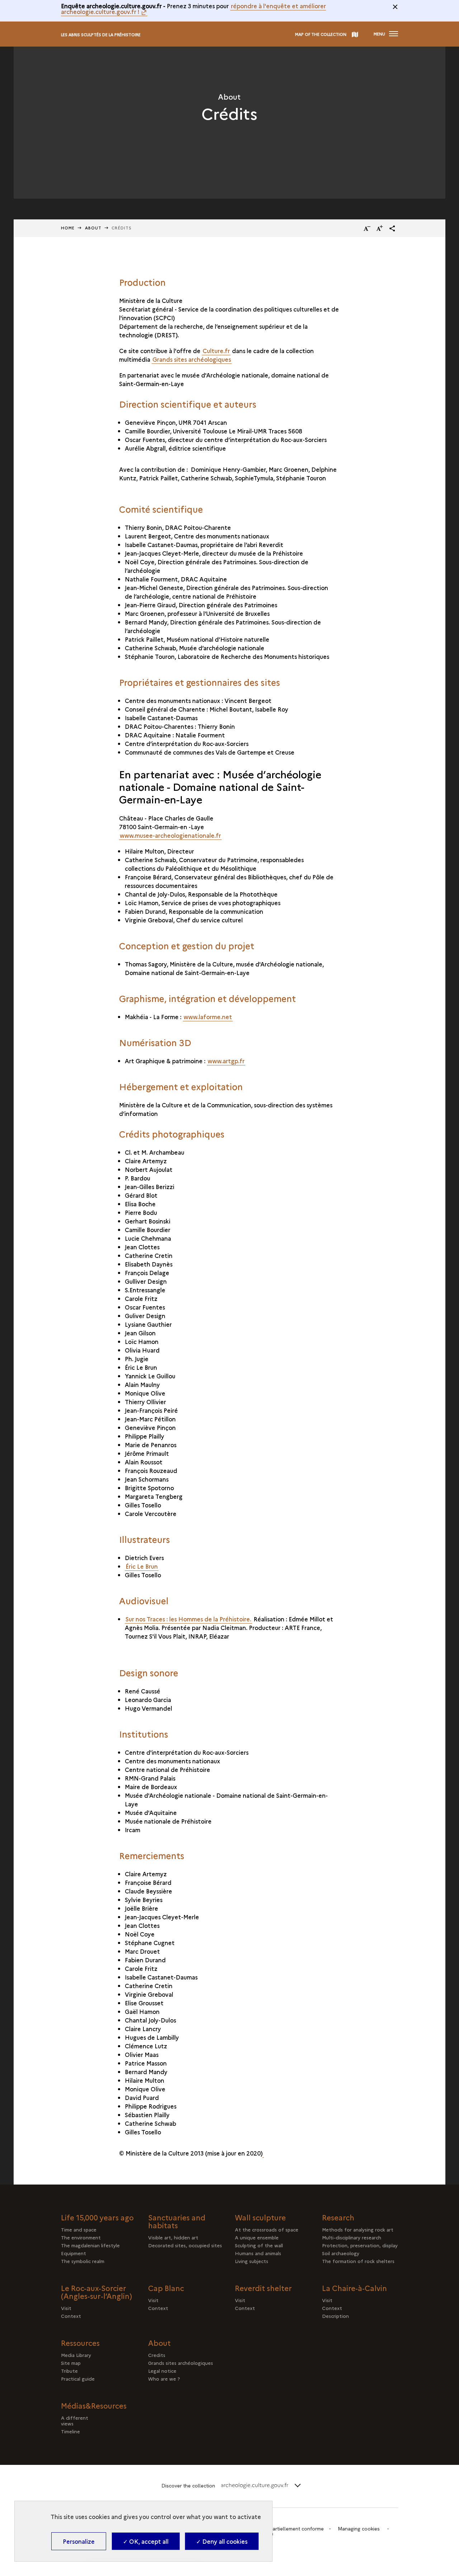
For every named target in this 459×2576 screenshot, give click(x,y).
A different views (87, 2420)
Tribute (69, 2371)
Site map (71, 2363)
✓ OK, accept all (146, 2541)
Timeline (91, 2431)
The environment (81, 2237)
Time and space (79, 2229)
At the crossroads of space (267, 2229)
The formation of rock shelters (358, 2261)
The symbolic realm (83, 2261)
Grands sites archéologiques (192, 359)
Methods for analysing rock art (358, 2229)
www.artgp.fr (226, 1061)
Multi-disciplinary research (352, 2237)
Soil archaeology (341, 2253)
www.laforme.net (208, 1017)
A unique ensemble (257, 2237)
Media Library (76, 2355)
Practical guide (78, 2378)
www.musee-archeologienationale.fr (170, 835)
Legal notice (162, 2371)
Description (338, 2316)
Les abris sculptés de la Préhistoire (101, 35)
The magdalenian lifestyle (90, 2245)
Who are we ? (164, 2378)
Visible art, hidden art (173, 2237)
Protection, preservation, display (360, 2245)
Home (68, 228)
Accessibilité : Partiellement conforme (280, 2529)
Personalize (79, 2541)
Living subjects (252, 2261)
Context (77, 2316)
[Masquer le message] (395, 7)
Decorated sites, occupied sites (185, 2245)
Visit (66, 2308)
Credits (157, 2355)
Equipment (74, 2253)
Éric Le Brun (142, 1566)
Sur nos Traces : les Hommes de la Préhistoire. (188, 1619)
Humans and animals (258, 2253)
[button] (392, 228)
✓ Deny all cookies (222, 2541)
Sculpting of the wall (259, 2245)
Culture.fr (216, 351)
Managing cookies (359, 2529)
